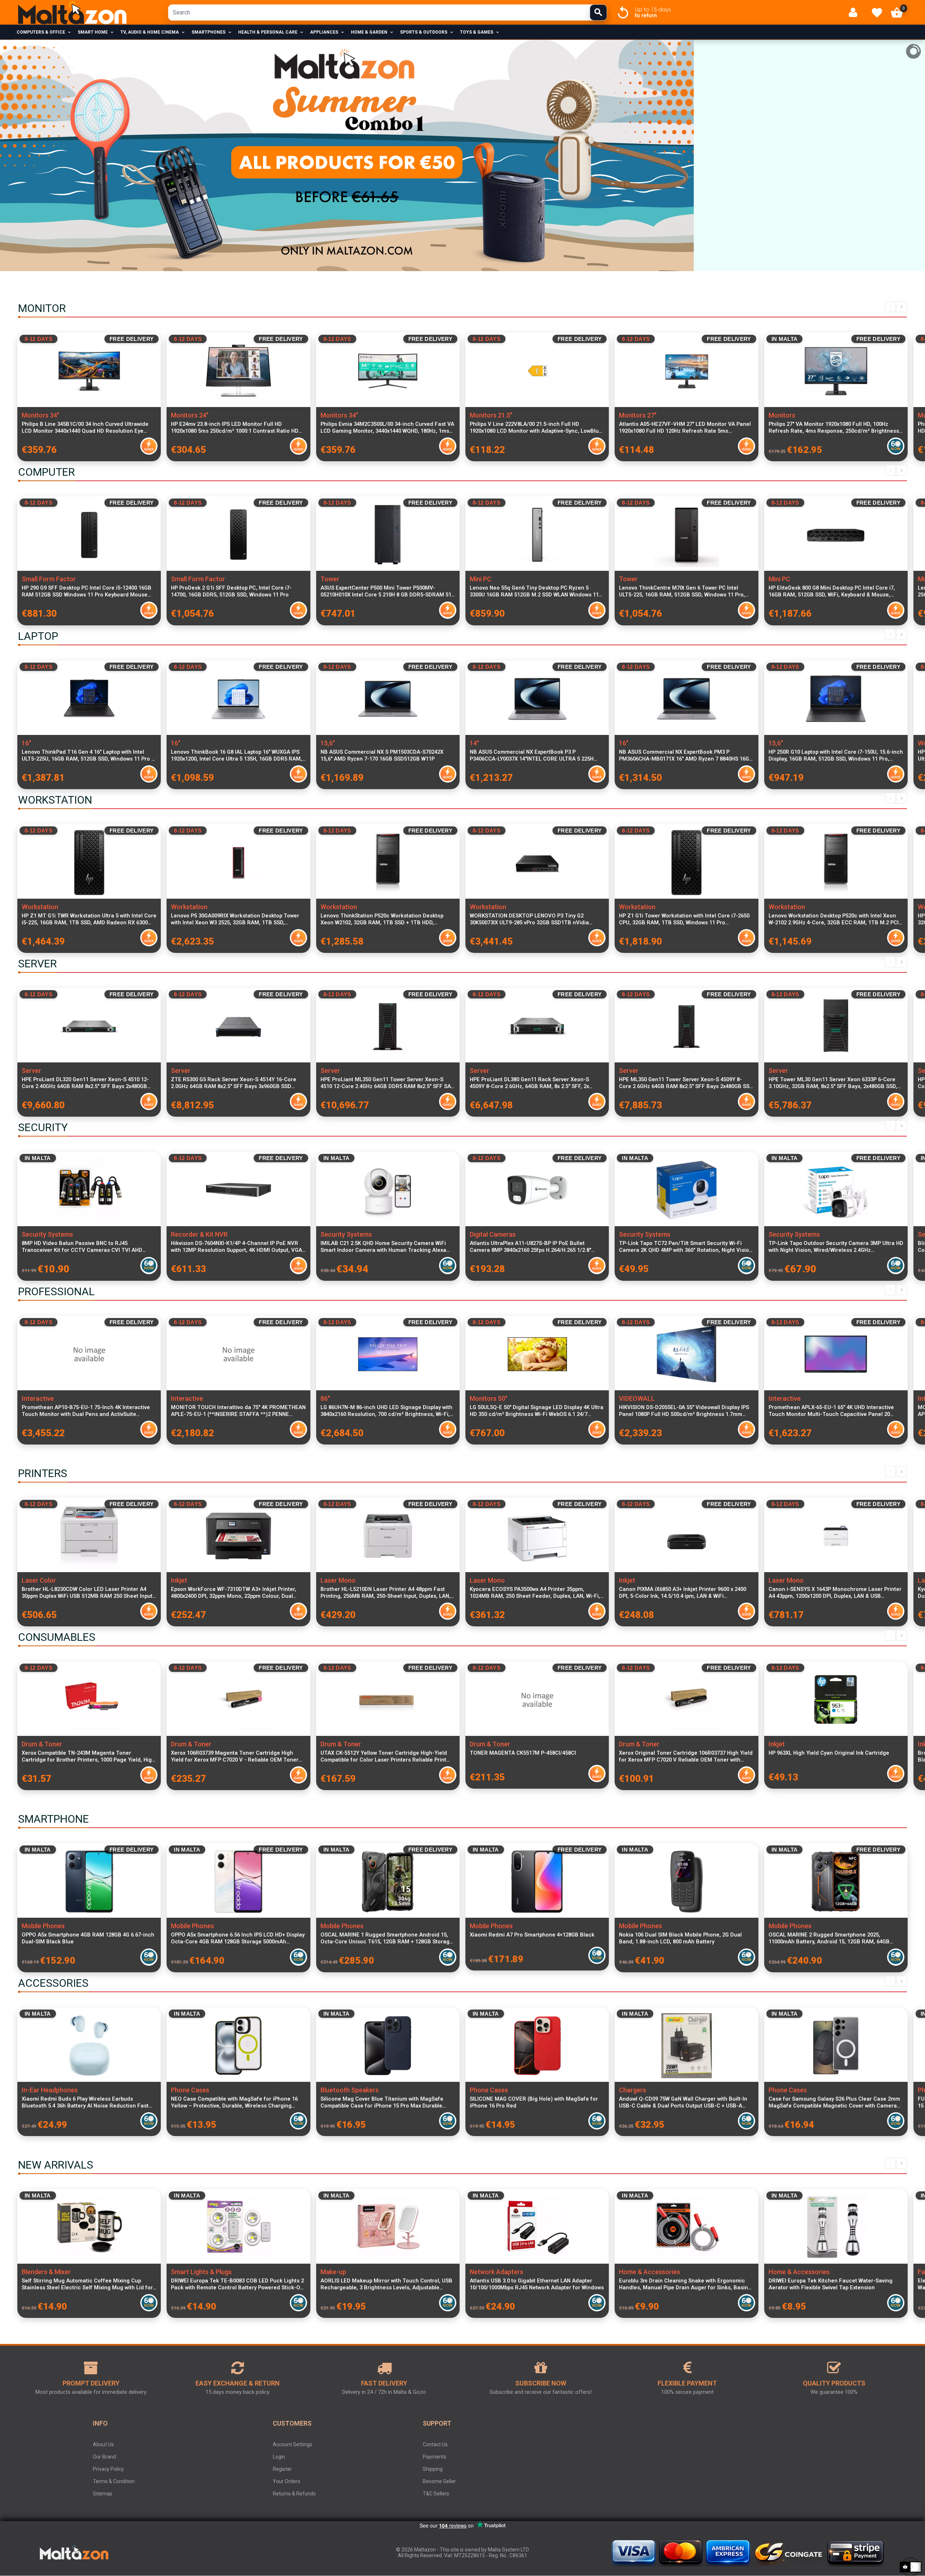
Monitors (782, 415)
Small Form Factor (49, 579)
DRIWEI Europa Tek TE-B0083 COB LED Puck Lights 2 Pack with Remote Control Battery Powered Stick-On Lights (237, 2284)
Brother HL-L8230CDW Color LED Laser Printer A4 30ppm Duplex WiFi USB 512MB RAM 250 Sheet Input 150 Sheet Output (87, 1593)
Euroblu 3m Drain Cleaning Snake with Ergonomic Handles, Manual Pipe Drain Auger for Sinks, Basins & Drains (685, 2284)
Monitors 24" (190, 415)
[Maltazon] (72, 13)
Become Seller (439, 2481)
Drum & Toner (42, 1744)
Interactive (38, 1398)
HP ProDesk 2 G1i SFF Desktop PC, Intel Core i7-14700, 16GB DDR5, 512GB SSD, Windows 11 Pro (231, 591)
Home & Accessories (649, 2272)
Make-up (333, 2272)
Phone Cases (190, 2090)
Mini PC (481, 579)
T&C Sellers (436, 2494)
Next (902, 307)
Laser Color (39, 1580)
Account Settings (292, 2444)
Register (282, 2469)
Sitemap (103, 2494)
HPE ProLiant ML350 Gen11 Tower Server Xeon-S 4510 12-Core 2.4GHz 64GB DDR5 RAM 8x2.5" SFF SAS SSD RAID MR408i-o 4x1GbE (387, 1083)
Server (31, 1071)
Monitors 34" (40, 415)
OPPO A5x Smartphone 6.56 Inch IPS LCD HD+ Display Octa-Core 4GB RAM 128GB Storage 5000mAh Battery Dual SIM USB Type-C (238, 1938)
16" (26, 743)
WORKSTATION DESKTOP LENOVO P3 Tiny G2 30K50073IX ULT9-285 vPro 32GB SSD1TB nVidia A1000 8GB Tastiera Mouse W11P (529, 919)
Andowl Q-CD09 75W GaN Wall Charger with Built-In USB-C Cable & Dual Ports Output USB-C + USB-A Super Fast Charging (683, 2102)
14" (474, 743)
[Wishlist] (877, 13)
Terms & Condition (114, 2481)
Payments (434, 2457)
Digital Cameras (493, 1234)
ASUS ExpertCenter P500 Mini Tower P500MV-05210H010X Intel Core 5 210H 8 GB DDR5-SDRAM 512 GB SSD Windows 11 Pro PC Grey (387, 591)
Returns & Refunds (294, 2494)
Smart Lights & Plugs (201, 2272)
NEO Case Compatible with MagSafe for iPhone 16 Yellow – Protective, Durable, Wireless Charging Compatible (234, 2102)
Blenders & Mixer (46, 2272)
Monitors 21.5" (491, 415)
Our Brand (104, 2457)
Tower (330, 579)
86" (325, 1398)
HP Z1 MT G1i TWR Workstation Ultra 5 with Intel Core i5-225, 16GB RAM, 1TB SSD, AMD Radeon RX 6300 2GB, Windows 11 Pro (89, 919)
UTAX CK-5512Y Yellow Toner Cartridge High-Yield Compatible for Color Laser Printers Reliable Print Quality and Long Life (384, 1756)
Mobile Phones (43, 1926)
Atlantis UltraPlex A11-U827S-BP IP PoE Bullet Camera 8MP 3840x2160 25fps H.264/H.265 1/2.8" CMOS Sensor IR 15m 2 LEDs (530, 1247)
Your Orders (287, 2481)
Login (279, 2457)
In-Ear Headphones (50, 2090)
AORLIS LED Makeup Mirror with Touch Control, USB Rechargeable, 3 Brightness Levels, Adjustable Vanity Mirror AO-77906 (386, 2284)
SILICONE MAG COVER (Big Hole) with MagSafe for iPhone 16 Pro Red (534, 2102)
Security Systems (47, 1234)
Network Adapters (496, 2272)
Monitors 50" (489, 1398)
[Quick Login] (856, 12)
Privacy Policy (108, 2469)
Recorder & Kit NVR (199, 1234)
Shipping (433, 2469)
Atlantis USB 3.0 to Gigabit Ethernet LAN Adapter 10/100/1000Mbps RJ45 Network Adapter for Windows (537, 2284)
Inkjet (179, 1580)
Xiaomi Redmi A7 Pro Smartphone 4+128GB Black (532, 1935)
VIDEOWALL (637, 1398)
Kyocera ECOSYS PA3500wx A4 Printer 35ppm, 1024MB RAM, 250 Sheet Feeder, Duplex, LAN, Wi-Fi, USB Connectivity (535, 1593)
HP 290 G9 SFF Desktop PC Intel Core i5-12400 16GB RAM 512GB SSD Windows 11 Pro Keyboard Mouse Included (87, 591)
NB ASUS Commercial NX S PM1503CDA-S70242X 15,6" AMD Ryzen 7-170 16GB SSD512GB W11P (382, 755)
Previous (890, 307)
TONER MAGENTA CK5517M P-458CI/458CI (523, 1753)
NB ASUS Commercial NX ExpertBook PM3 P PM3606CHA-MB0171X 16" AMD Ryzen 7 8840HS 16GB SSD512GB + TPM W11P (686, 756)
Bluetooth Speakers (350, 2090)
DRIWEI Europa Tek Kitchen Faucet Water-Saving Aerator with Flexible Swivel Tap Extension (831, 2284)
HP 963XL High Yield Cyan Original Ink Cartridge (829, 1753)
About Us (103, 2444)
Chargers (633, 2090)
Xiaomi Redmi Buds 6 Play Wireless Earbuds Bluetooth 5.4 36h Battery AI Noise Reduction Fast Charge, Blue (85, 2102)
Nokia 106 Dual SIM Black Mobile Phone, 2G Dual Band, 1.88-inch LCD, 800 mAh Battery (680, 1938)
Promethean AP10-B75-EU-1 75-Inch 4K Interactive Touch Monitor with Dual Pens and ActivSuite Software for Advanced (86, 1411)
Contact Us (435, 2444)
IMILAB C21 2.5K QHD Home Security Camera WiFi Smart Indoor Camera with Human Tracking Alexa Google (383, 1247)
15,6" (328, 743)
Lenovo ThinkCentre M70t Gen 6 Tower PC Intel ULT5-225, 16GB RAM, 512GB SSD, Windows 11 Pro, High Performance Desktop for (682, 591)
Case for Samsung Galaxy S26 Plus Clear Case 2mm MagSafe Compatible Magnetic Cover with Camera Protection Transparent (834, 2102)
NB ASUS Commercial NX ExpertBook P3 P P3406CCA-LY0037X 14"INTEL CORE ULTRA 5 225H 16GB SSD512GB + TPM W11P (532, 756)
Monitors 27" (638, 415)
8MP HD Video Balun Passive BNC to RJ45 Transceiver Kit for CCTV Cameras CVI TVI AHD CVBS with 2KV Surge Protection (82, 1247)
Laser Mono (338, 1580)
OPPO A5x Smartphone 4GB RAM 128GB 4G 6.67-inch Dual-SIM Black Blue (88, 1938)
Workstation (40, 907)
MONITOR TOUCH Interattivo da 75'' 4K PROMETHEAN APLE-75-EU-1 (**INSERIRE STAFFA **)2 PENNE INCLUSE (238, 1411)
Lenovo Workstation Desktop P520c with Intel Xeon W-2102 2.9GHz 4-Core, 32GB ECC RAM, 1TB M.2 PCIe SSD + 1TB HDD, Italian (835, 919)
